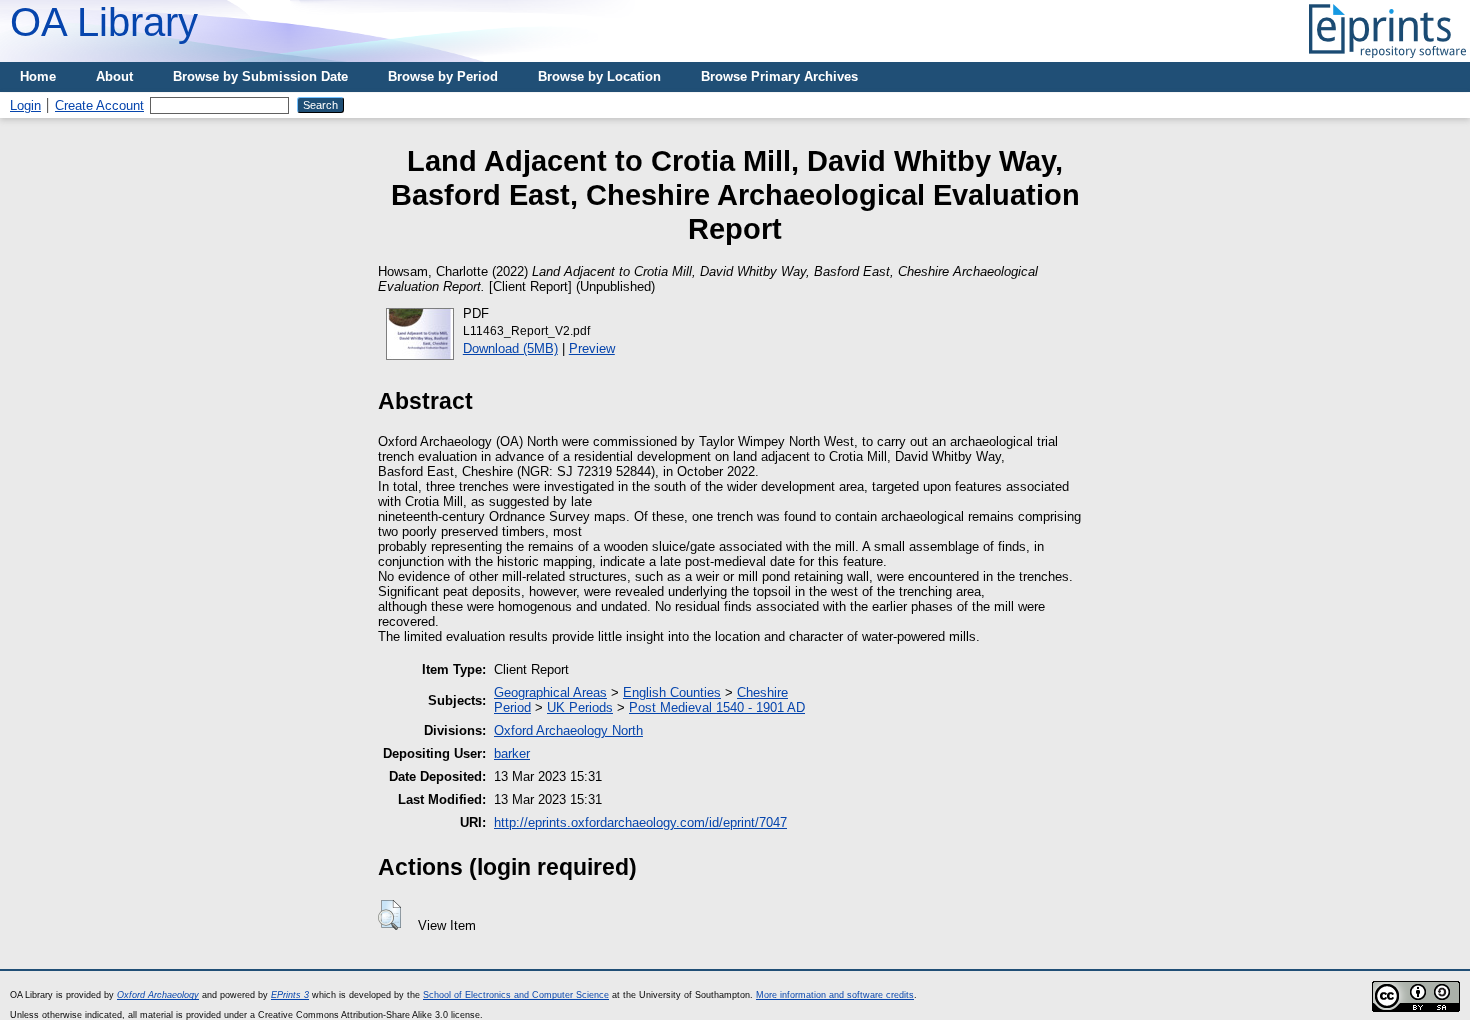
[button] (389, 915)
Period (512, 707)
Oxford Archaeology (158, 995)
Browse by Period (443, 76)
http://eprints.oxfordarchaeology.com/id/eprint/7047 (640, 822)
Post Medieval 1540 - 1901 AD (717, 707)
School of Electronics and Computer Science (516, 995)
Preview (592, 348)
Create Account (99, 105)
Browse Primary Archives (779, 76)
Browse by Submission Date (260, 76)
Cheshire (762, 692)
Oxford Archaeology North (568, 730)
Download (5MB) (510, 348)
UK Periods (580, 707)
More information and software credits (835, 995)
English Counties (672, 692)
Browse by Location (599, 76)
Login (25, 105)
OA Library (104, 22)
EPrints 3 (290, 995)
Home (38, 76)
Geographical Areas (550, 692)
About (114, 76)
